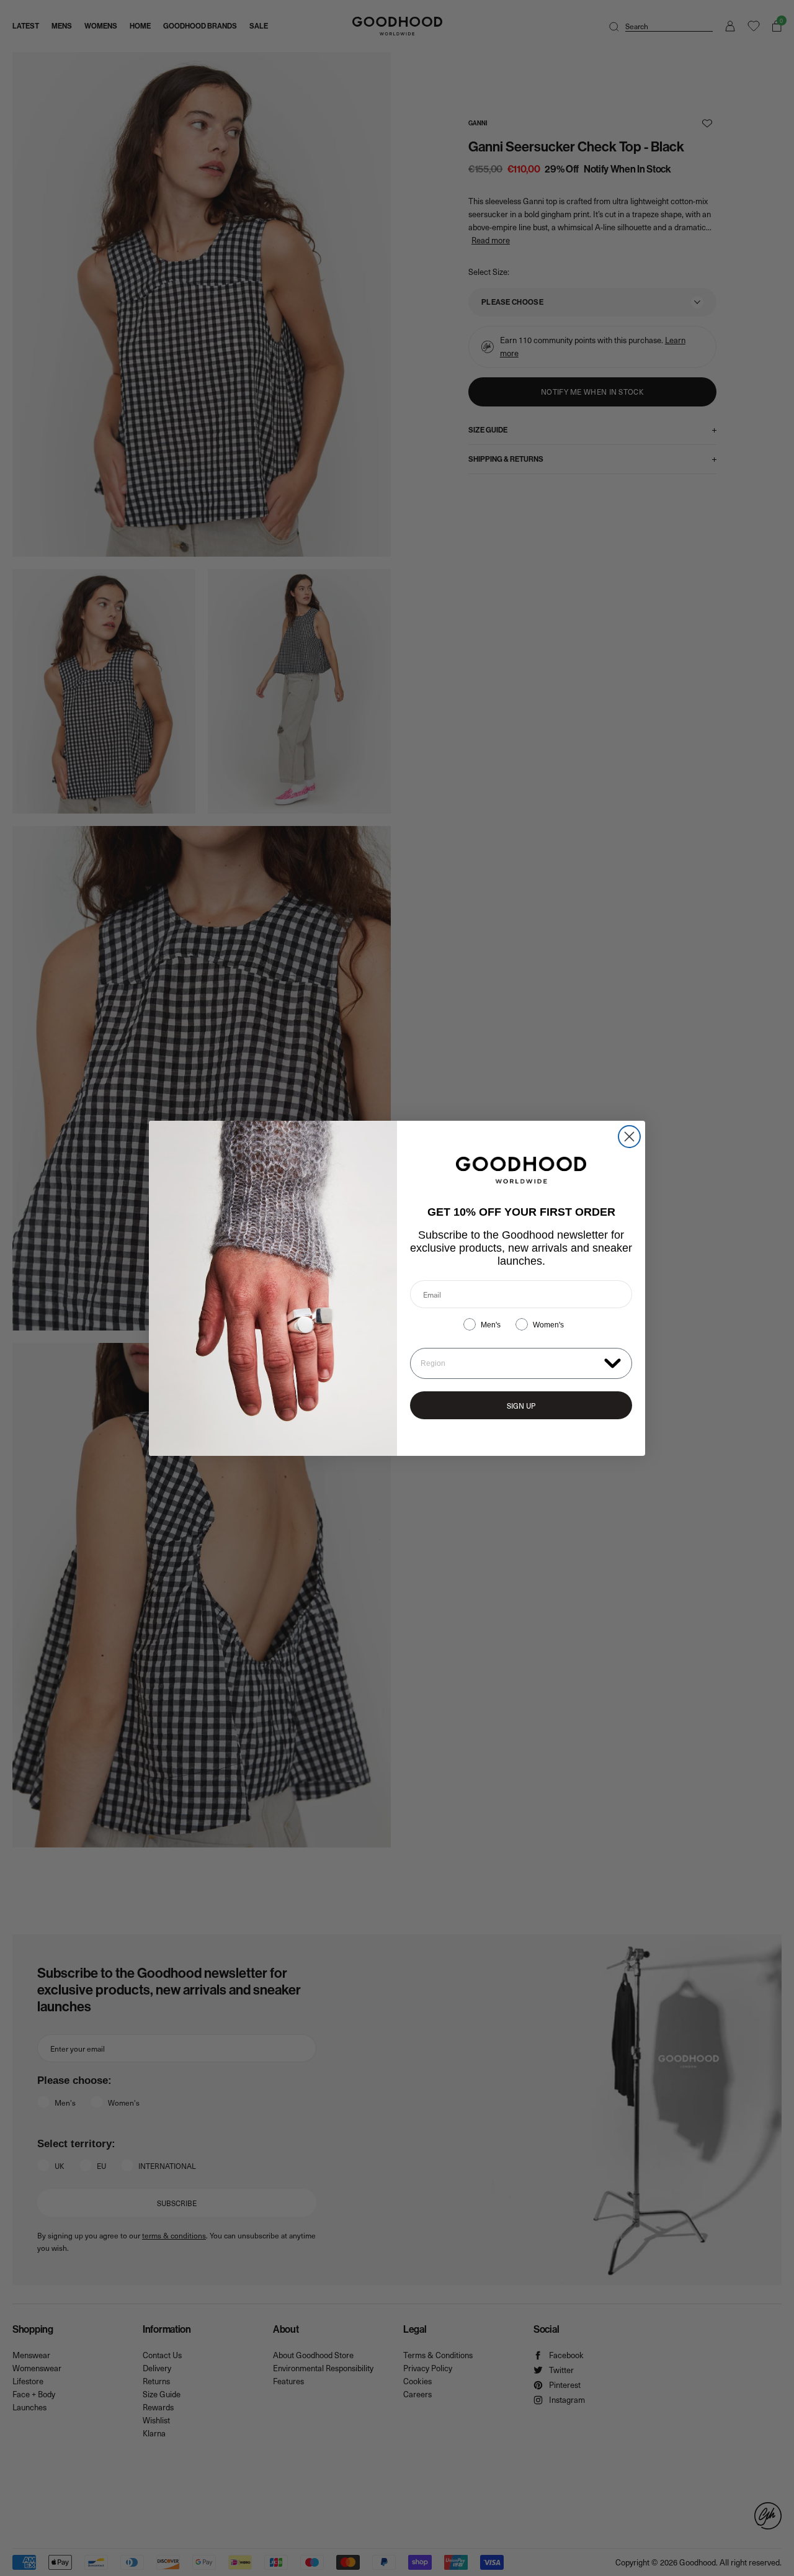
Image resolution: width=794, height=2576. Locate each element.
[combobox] (510, 1363)
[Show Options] (613, 1362)
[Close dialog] (629, 1137)
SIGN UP (521, 1406)
